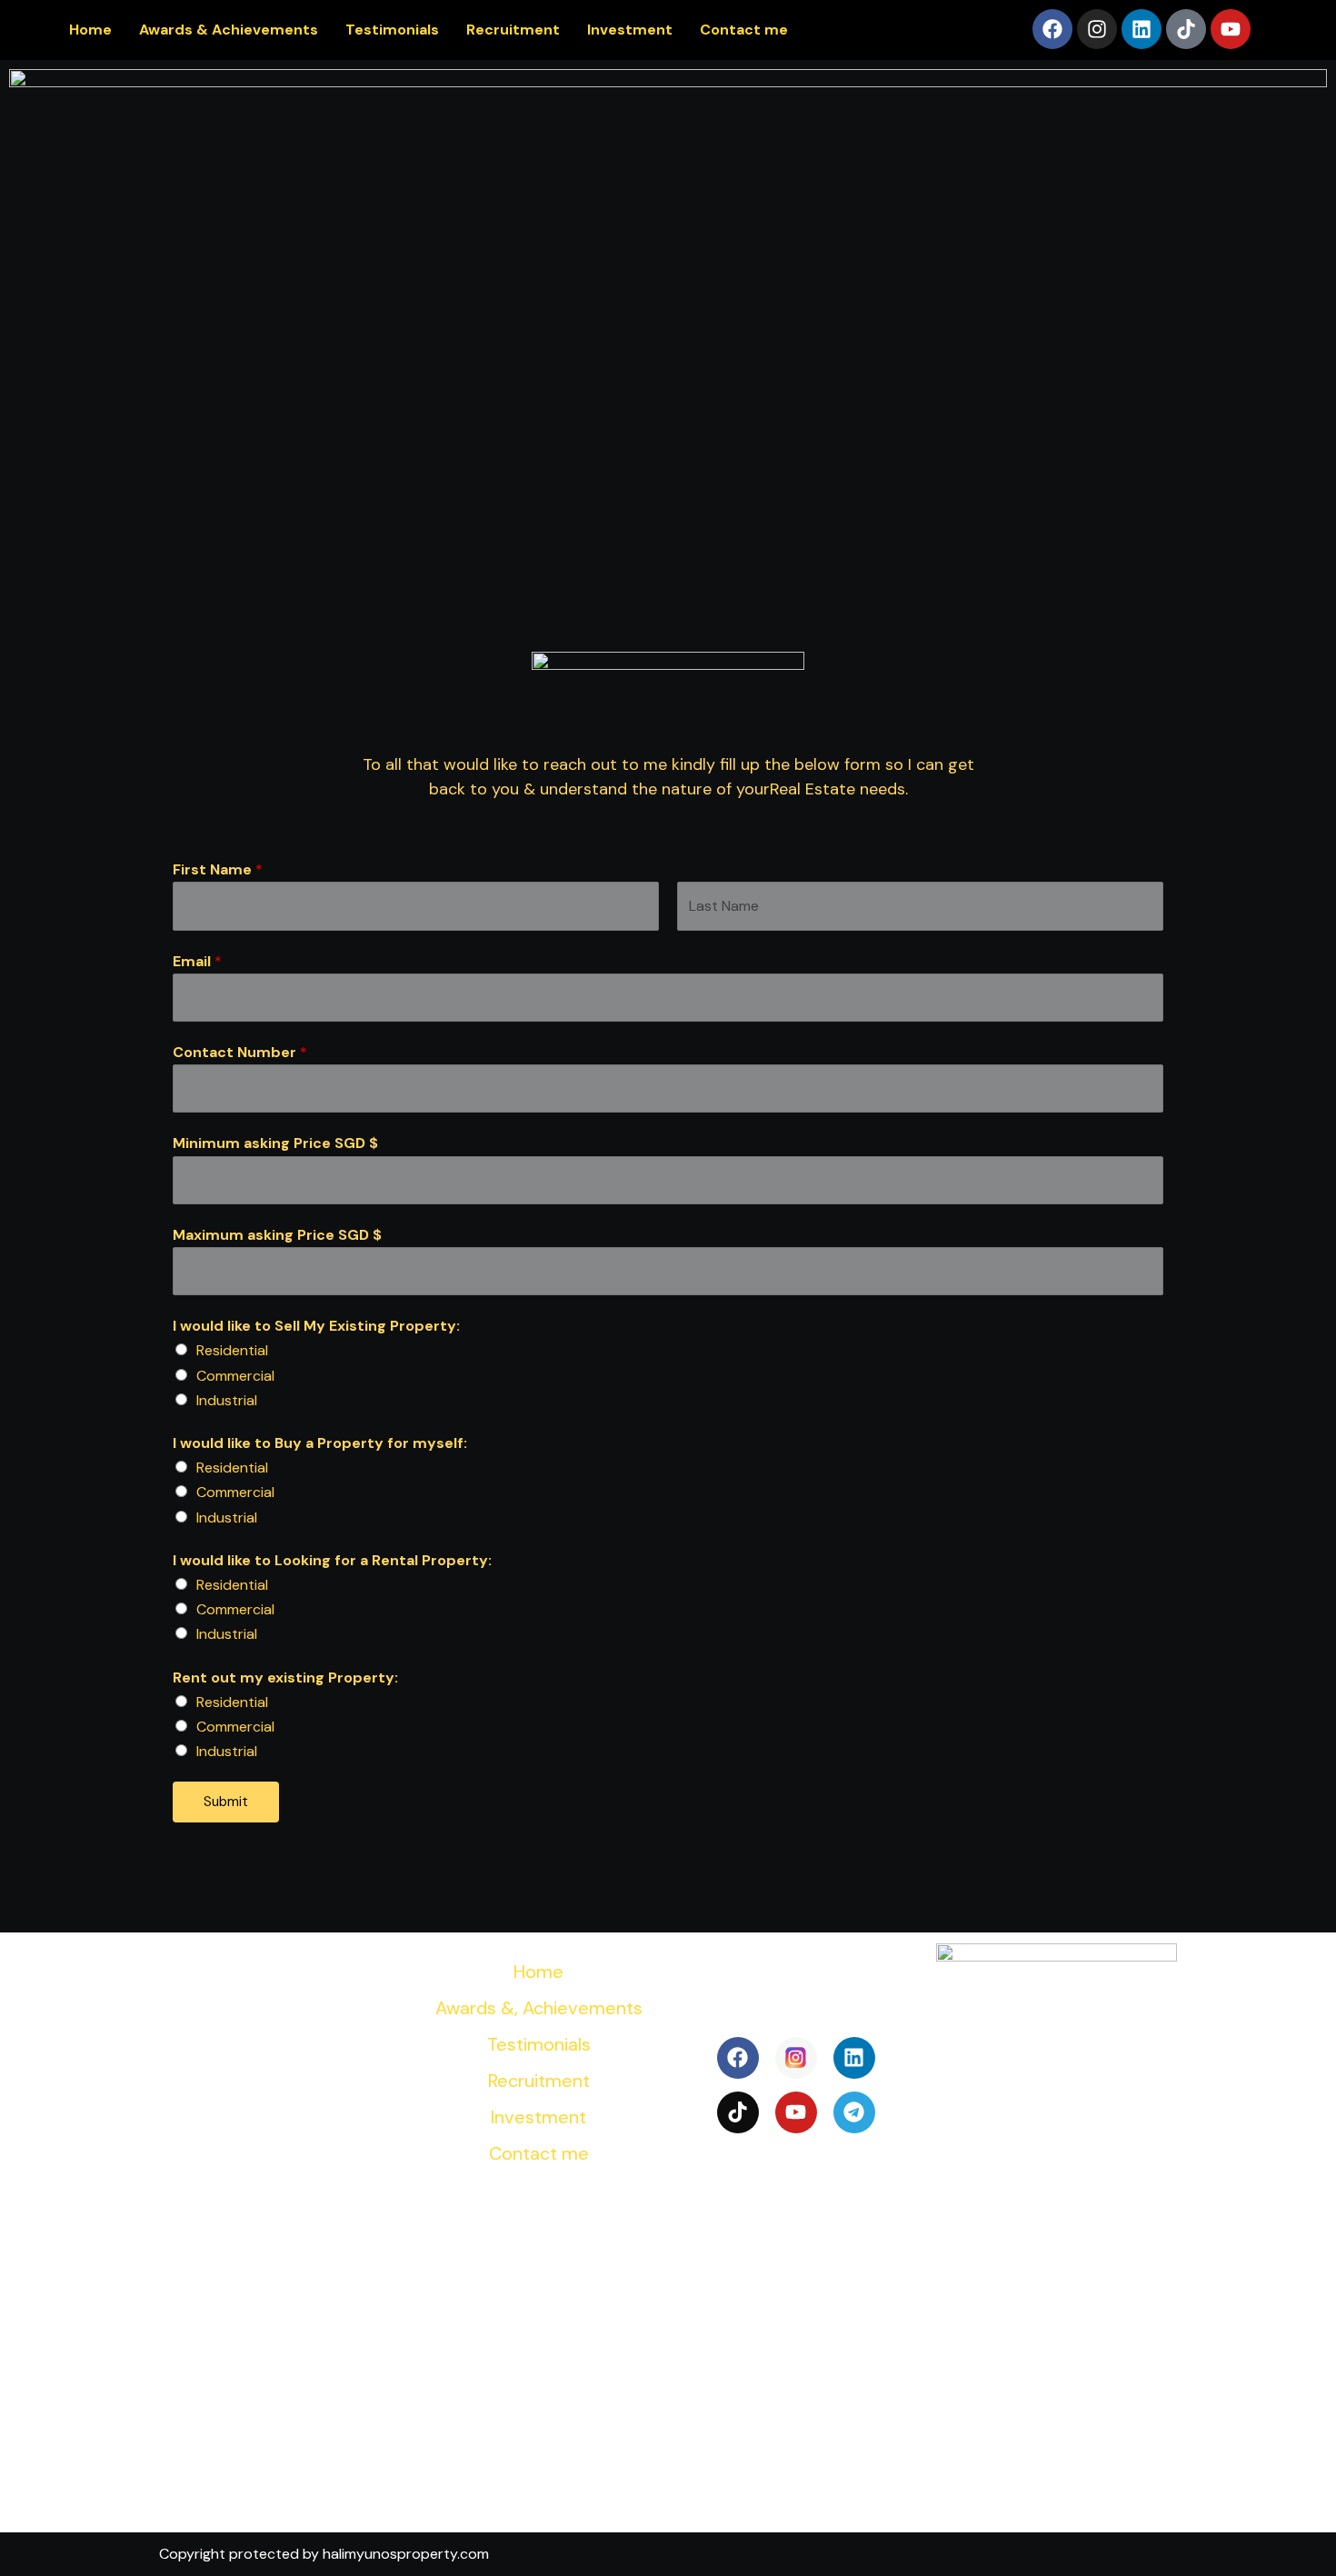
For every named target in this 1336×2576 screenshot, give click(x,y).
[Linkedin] (1142, 29)
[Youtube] (1231, 29)
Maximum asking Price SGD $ (277, 1235)
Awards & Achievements (229, 30)
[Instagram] (1097, 29)
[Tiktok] (1186, 29)
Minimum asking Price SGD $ (275, 1143)
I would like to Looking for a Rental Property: (332, 1560)
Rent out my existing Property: (285, 1677)
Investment (630, 30)
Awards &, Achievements (539, 2008)
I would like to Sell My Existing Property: (316, 1326)
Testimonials (392, 30)
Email (197, 961)
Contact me (744, 30)
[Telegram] (854, 2112)
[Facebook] (1052, 29)
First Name (218, 869)
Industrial (227, 1400)
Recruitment (513, 30)
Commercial (235, 1376)
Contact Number (240, 1052)
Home (90, 30)
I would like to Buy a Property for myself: (320, 1443)
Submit (226, 1802)
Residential (232, 1350)
